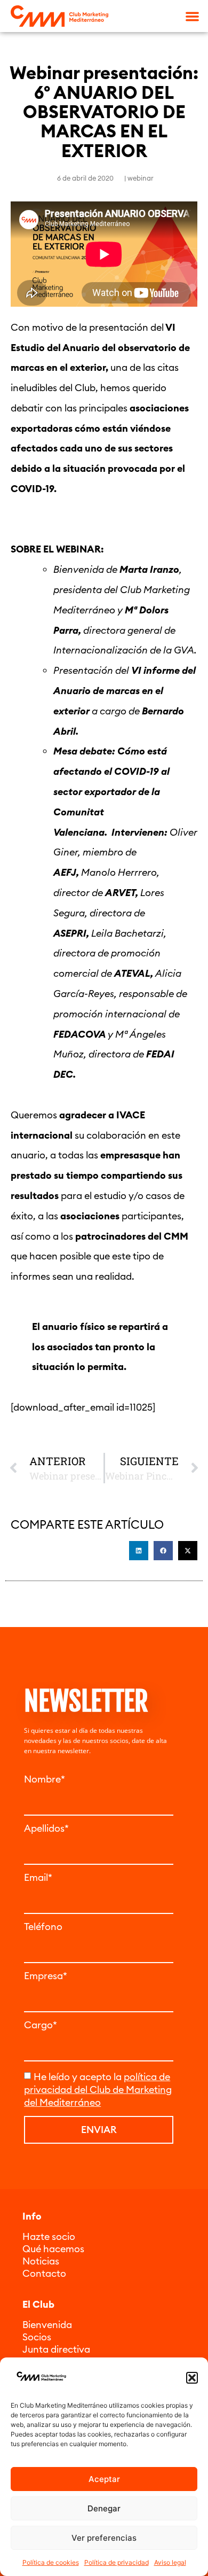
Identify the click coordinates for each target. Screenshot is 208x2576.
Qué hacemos (53, 2249)
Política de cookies (51, 2562)
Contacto (44, 2273)
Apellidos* (46, 1828)
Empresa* (46, 1976)
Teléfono (43, 1927)
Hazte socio (49, 2236)
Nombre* (45, 1779)
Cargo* (41, 2025)
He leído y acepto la (98, 2089)
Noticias (41, 2261)
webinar (141, 178)
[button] (192, 2378)
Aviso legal (170, 2562)
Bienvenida (47, 2325)
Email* (38, 1878)
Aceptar (104, 2479)
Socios (37, 2337)
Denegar (104, 2508)
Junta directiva (56, 2349)
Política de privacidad (117, 2562)
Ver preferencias (104, 2538)
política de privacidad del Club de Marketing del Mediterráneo (98, 2089)
